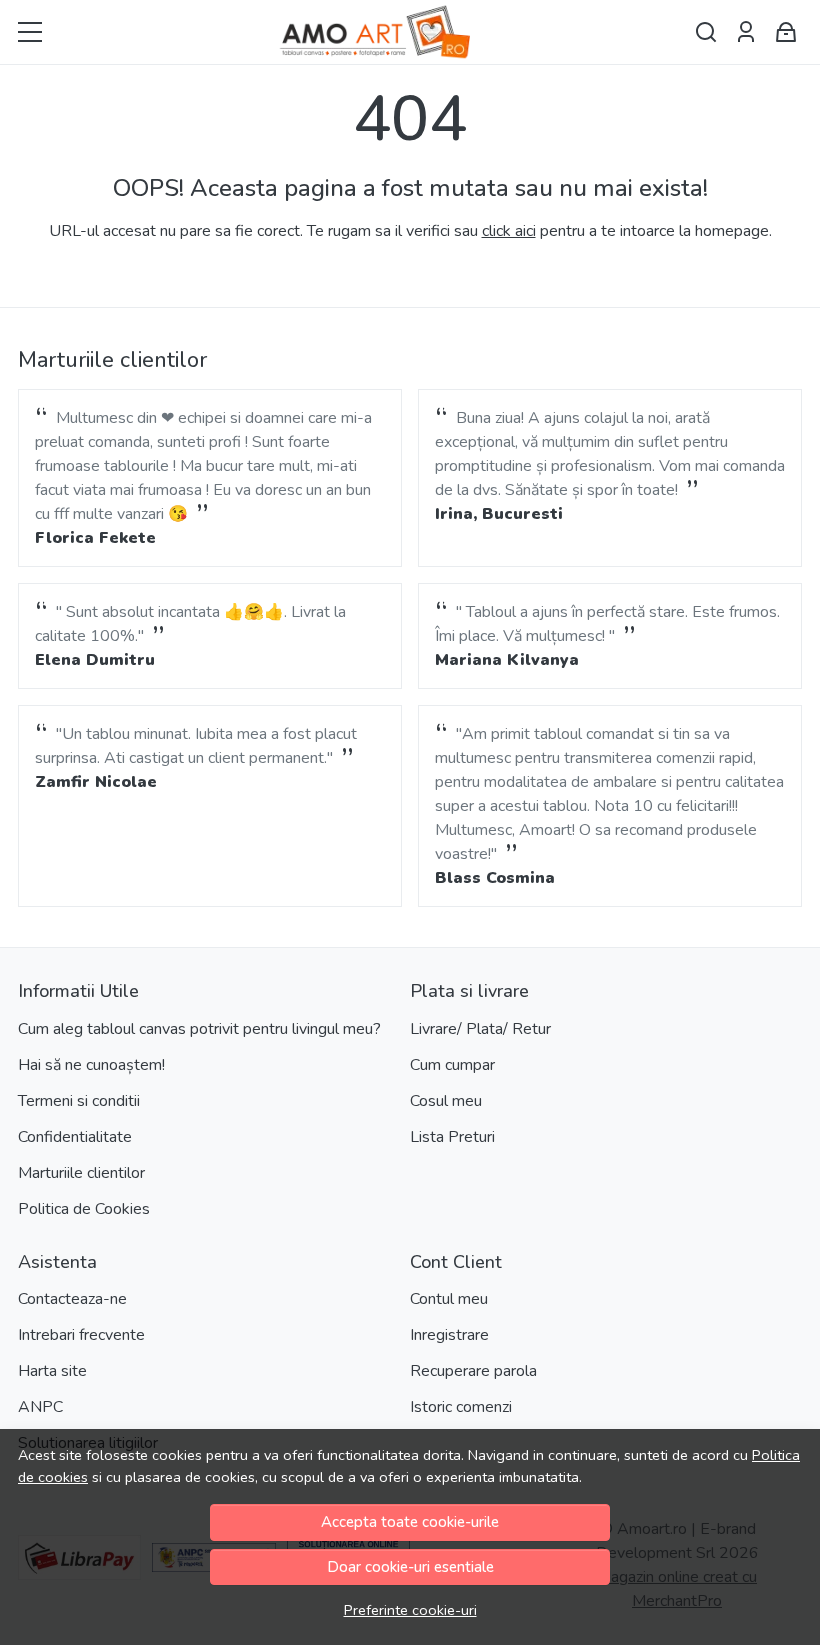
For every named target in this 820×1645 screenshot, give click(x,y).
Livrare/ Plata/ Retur (480, 1029)
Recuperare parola (473, 1371)
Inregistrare (449, 1335)
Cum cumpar (452, 1065)
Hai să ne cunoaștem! (91, 1065)
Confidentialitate (75, 1137)
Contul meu (449, 1299)
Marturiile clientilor (81, 1173)
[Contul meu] (746, 32)
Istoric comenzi (461, 1407)
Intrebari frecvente (81, 1335)
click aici (509, 231)
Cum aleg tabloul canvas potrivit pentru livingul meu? (199, 1029)
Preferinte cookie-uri (410, 1610)
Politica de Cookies (84, 1209)
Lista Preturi (452, 1137)
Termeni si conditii (79, 1101)
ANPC (40, 1407)
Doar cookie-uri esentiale (410, 1567)
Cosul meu (446, 1101)
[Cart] (786, 32)
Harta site (52, 1371)
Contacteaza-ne (72, 1299)
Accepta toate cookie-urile (410, 1522)
